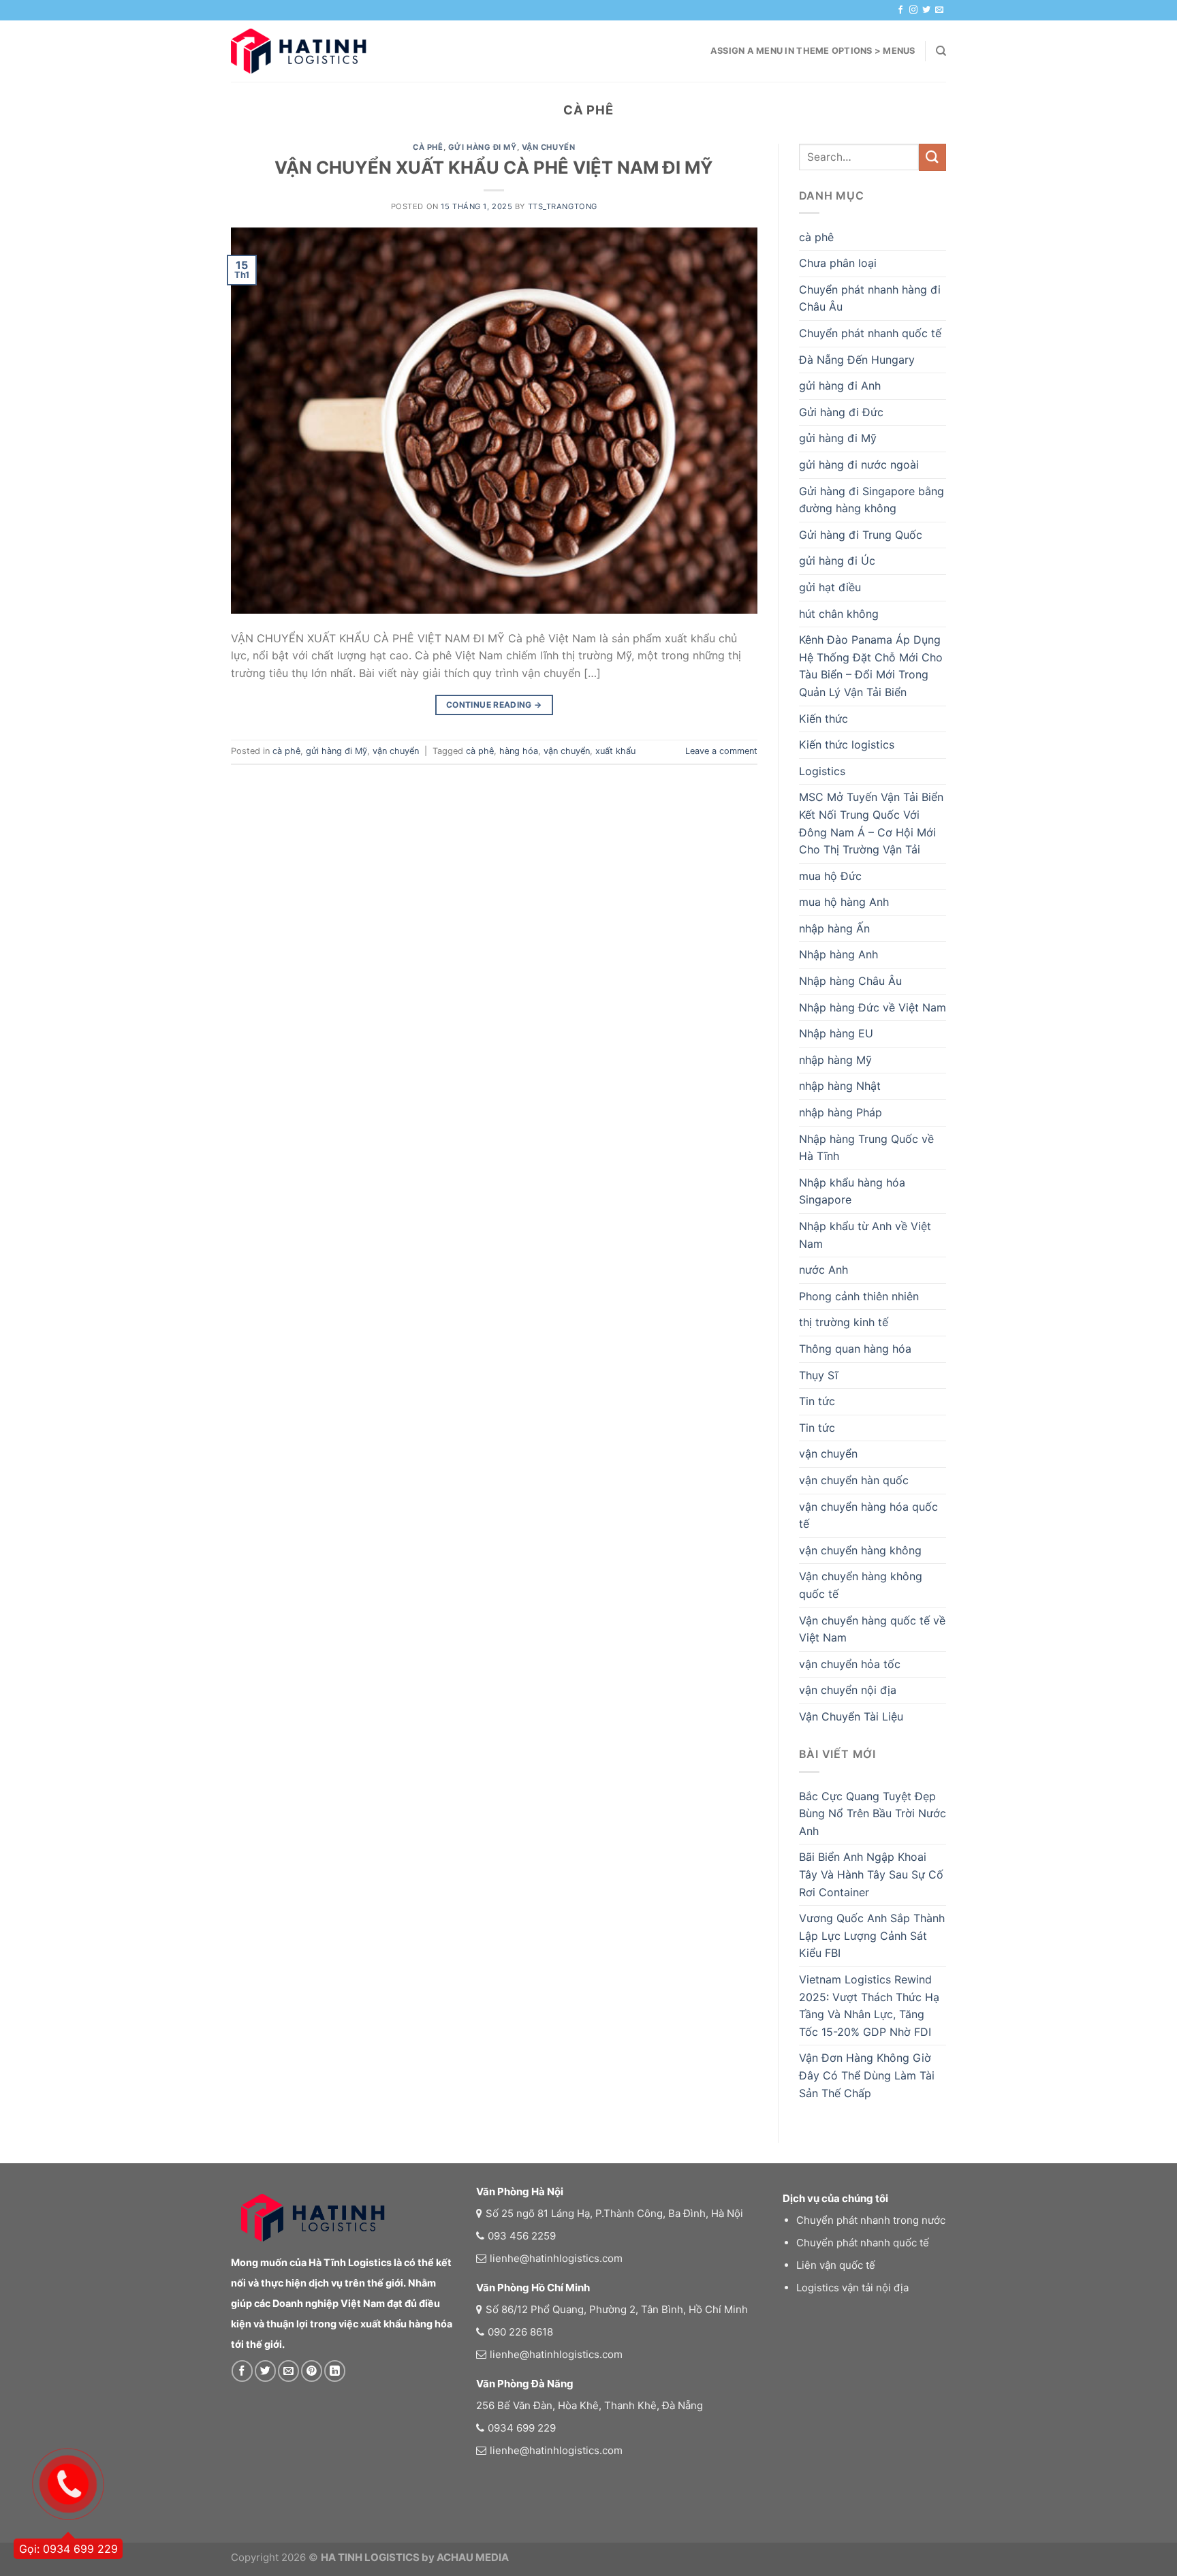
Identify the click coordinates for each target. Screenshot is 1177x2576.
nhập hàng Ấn (834, 928)
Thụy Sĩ (818, 1375)
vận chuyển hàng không (860, 1550)
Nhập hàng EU (836, 1033)
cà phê (428, 147)
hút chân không (839, 614)
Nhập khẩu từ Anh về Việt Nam (865, 1235)
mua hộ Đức (830, 876)
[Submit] (932, 157)
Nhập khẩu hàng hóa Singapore (852, 1191)
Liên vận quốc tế (836, 2265)
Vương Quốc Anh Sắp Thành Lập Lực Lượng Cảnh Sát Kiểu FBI (872, 1935)
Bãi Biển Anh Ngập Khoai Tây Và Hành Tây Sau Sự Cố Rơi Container (871, 1874)
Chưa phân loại (838, 263)
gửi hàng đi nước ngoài (859, 465)
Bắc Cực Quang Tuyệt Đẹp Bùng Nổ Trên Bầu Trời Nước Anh (873, 1813)
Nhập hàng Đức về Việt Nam (873, 1007)
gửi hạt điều (830, 587)
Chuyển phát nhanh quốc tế (870, 333)
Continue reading (494, 705)
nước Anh (823, 1270)
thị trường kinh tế (844, 1322)
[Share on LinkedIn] (335, 2371)
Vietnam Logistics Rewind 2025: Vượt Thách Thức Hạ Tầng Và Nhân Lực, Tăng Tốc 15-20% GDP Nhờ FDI (869, 2006)
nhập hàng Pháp (841, 1112)
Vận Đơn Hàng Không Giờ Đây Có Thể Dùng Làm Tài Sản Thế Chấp (867, 2075)
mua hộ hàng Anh (844, 902)
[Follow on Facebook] (900, 10)
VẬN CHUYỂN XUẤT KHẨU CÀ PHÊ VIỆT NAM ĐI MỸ (494, 167)
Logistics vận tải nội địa (852, 2288)
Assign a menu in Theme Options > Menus (813, 51)
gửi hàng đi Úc (837, 561)
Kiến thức (823, 719)
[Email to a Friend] (288, 2371)
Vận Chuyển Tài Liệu (851, 1716)
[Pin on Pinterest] (312, 2371)
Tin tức (817, 1401)
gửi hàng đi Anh (840, 386)
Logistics (822, 771)
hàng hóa (519, 751)
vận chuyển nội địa (848, 1690)
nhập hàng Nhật (840, 1086)
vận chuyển (549, 147)
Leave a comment (721, 751)
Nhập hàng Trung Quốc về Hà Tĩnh (866, 1148)
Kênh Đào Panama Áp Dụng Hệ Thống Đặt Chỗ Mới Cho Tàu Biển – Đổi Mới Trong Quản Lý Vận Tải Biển (871, 666)
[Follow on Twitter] (926, 10)
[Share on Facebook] (242, 2371)
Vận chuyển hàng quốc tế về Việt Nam (872, 1629)
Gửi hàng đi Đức (841, 412)
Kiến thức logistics (847, 744)
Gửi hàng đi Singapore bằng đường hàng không (872, 500)
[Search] (941, 51)
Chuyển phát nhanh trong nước (871, 2220)
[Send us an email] (939, 10)
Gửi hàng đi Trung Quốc (861, 535)
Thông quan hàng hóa (855, 1349)
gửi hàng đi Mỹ (483, 147)
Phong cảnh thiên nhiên (859, 1296)
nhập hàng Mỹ (835, 1060)
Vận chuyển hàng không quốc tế (861, 1585)
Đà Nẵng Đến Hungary (857, 360)
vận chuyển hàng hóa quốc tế (868, 1515)
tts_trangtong (563, 206)
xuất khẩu (615, 751)
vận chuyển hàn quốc (854, 1480)
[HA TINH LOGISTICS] (299, 51)
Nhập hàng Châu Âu (850, 981)
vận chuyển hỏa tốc (850, 1664)
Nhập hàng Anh (838, 954)
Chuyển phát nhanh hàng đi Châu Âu (870, 298)
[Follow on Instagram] (913, 10)
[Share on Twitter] (265, 2371)
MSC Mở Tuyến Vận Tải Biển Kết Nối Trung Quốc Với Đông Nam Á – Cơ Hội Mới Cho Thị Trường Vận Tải (871, 823)
